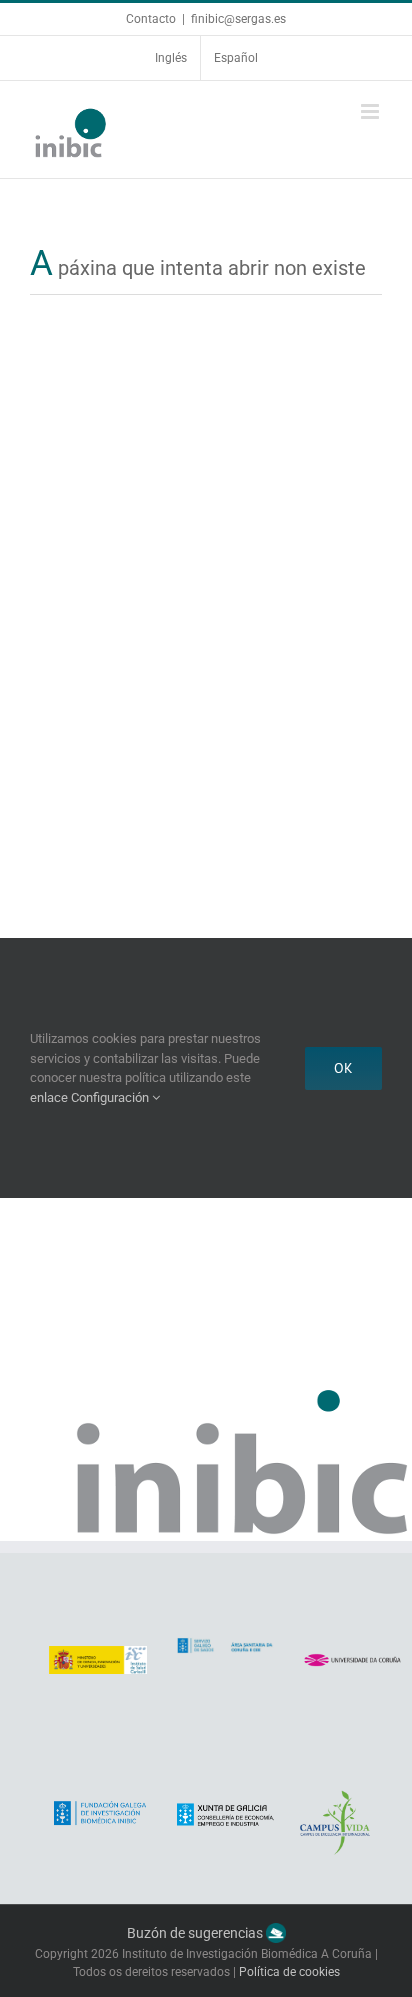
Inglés (171, 58)
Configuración (111, 1097)
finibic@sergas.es (238, 19)
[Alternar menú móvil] (371, 111)
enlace (49, 1097)
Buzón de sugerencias (196, 1933)
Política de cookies (289, 1972)
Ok (343, 1068)
